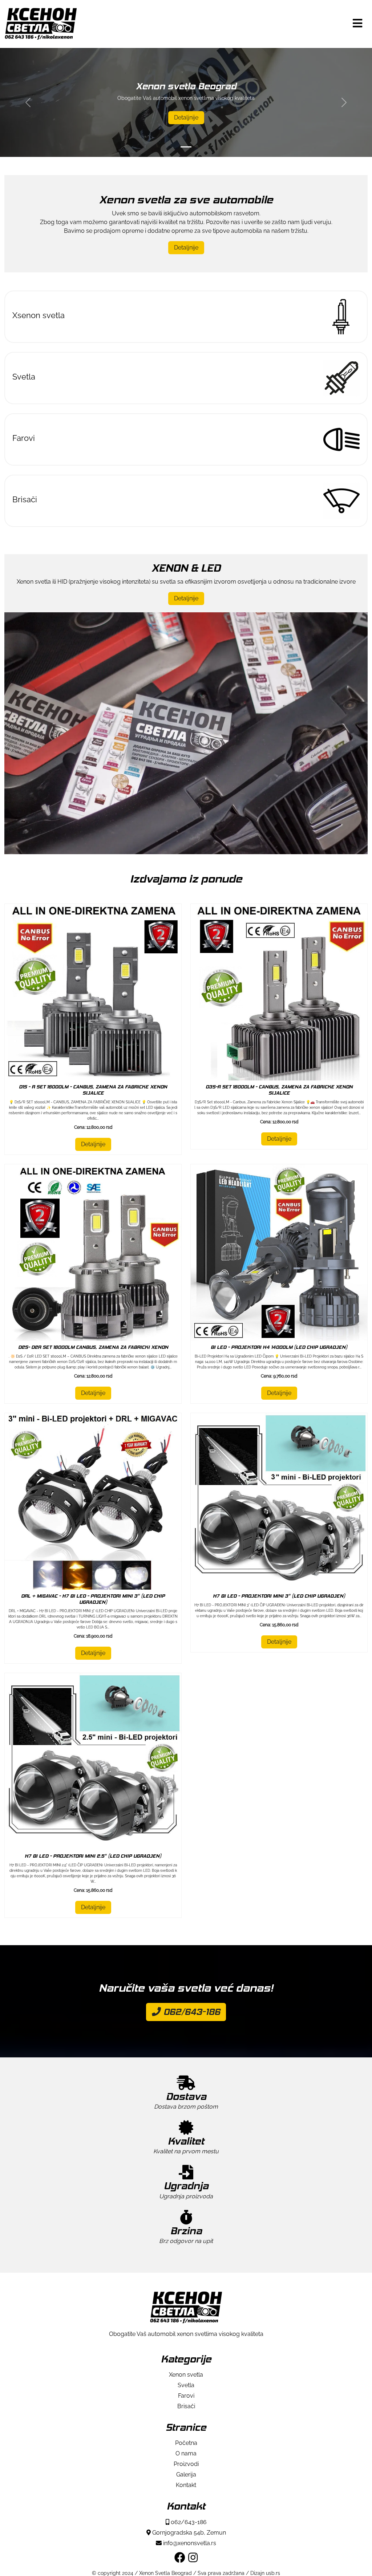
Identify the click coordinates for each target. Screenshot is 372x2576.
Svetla (186, 2385)
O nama (186, 2453)
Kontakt (186, 2485)
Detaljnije (186, 117)
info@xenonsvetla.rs (189, 2543)
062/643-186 (191, 2012)
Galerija (186, 2474)
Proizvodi (186, 2464)
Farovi (186, 2396)
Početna (186, 2443)
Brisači (186, 2406)
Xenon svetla (186, 2375)
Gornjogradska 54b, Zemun (188, 2533)
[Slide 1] (186, 147)
